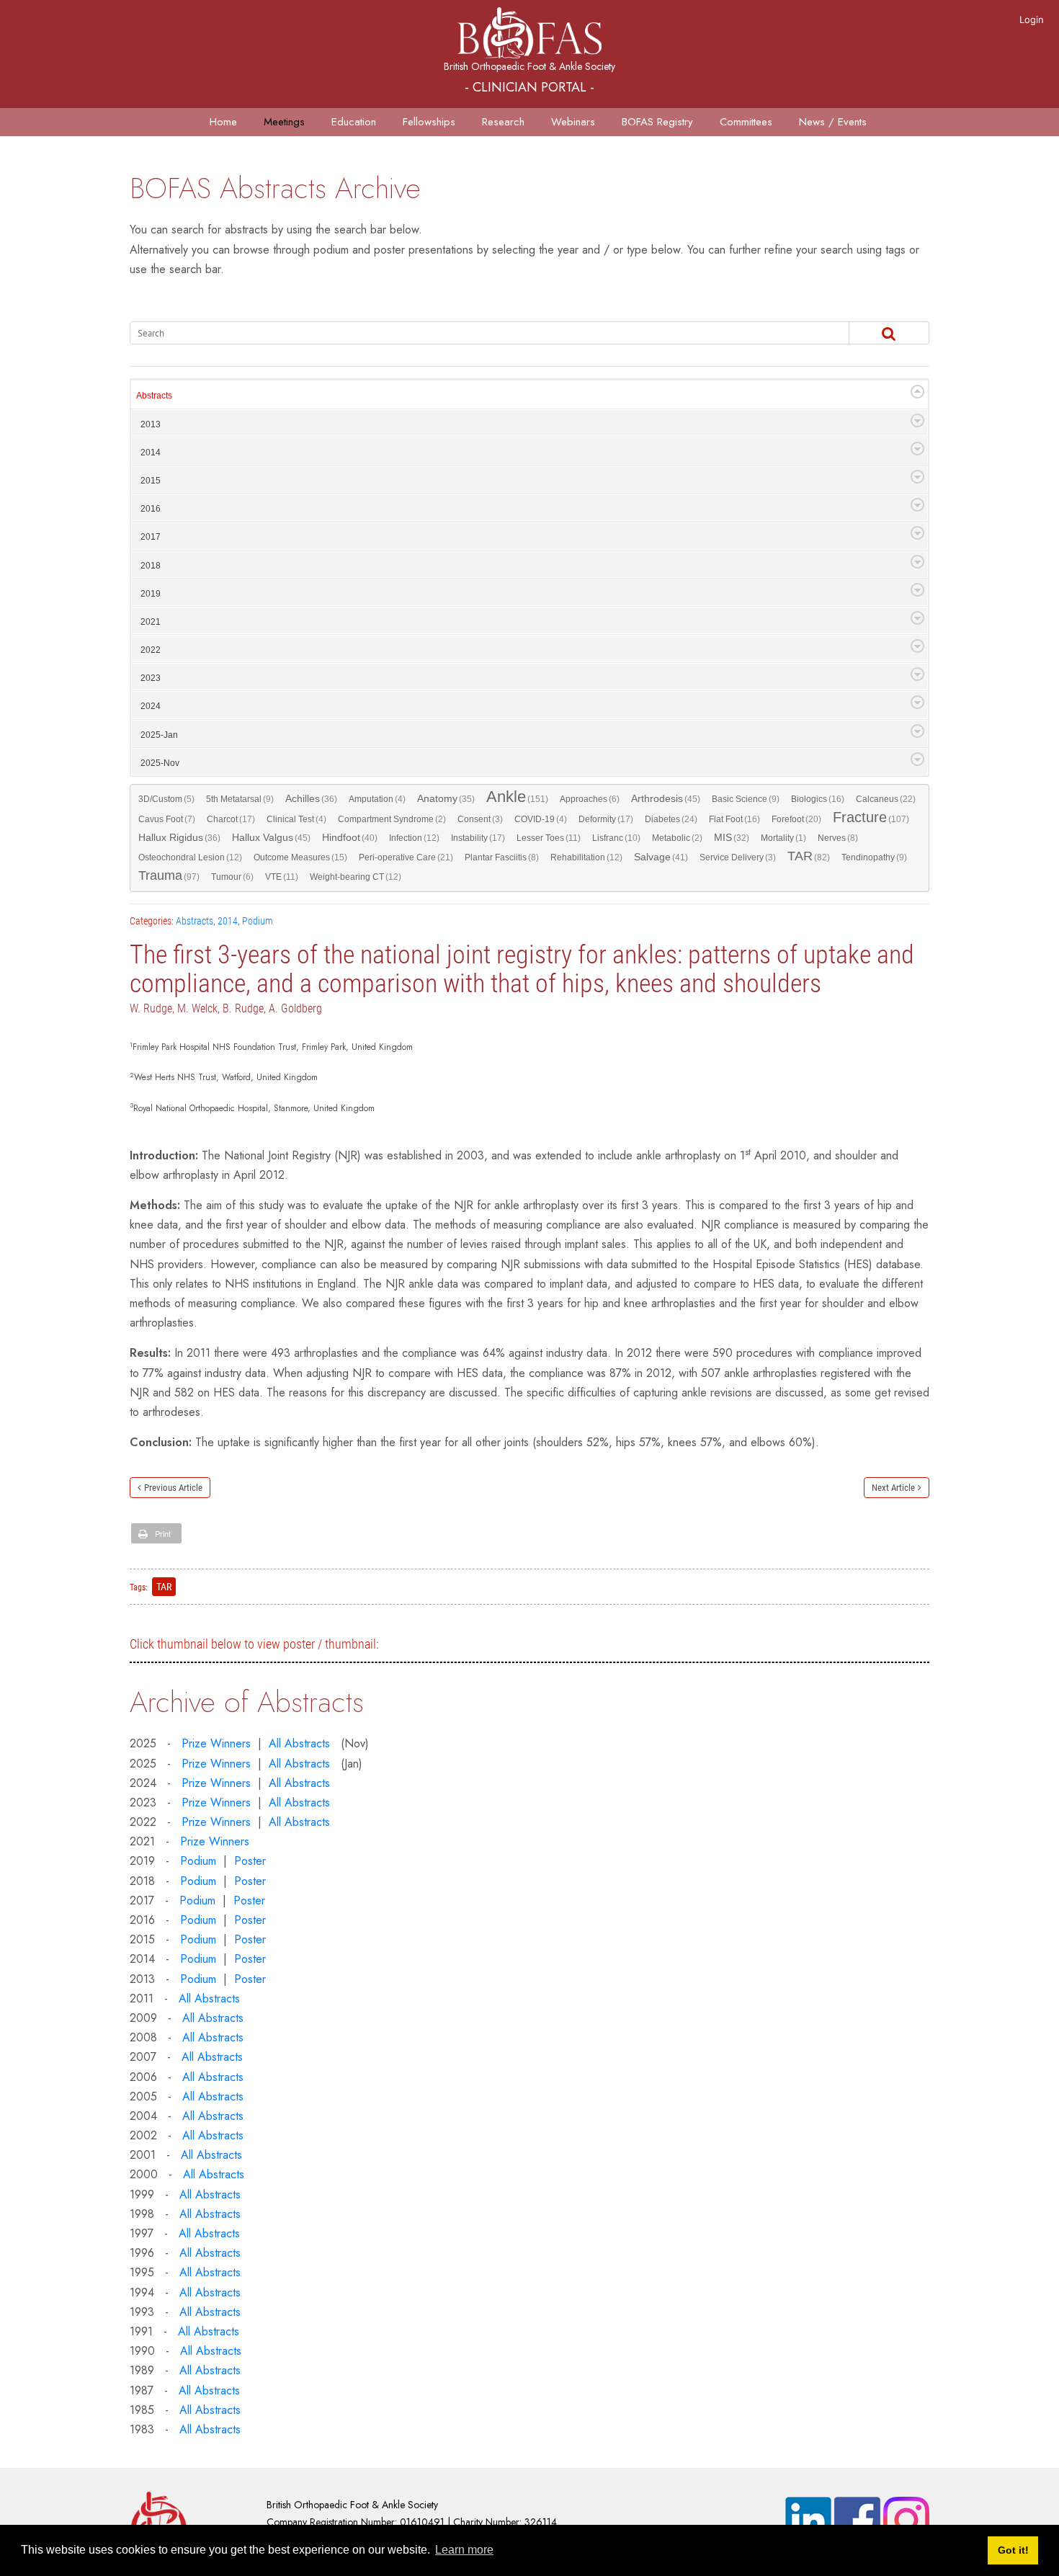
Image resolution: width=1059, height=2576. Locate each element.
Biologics (818, 799)
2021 (151, 622)
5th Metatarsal (240, 799)
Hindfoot (350, 838)
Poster (250, 1861)
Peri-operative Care (406, 857)
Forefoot (796, 819)
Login (1032, 19)
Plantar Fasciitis (502, 857)
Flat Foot (734, 819)
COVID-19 (541, 819)
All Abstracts (299, 1743)
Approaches (590, 799)
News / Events (833, 122)
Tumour (232, 877)
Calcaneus (886, 799)
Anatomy (446, 799)
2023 (151, 678)
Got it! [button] (1013, 2550)
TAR (809, 857)
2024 (151, 706)
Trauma (169, 876)
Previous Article (173, 1488)
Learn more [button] (464, 2550)
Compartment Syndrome (392, 819)
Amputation (377, 799)
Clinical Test (296, 819)
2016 (151, 509)
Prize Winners (216, 1743)
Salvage (661, 857)
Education (354, 122)
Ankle (517, 798)
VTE (282, 877)
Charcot (231, 819)
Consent (480, 819)
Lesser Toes (549, 838)
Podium (258, 921)
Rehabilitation (586, 857)
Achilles (311, 799)
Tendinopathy (874, 857)
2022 (151, 650)
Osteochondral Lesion (190, 857)
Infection (414, 838)
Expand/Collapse (917, 392)
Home (223, 122)
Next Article (893, 1488)
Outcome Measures (300, 857)
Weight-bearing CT (356, 877)
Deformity (606, 819)
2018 (151, 566)
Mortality (783, 838)
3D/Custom (166, 799)
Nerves (838, 838)
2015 (151, 481)
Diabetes (671, 819)
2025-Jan (159, 735)
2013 (151, 424)
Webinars (573, 122)
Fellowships (429, 122)
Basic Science (746, 799)
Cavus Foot (167, 819)
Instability (478, 838)
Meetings (284, 122)
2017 (151, 537)
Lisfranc (616, 838)
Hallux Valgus (271, 838)
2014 (151, 453)
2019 (151, 594)
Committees (746, 122)
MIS (732, 838)
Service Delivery (738, 857)
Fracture (871, 818)
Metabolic (677, 838)
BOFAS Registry (657, 122)
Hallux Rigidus (179, 838)
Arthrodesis (666, 799)
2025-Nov (160, 763)
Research (503, 122)
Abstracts (154, 396)
